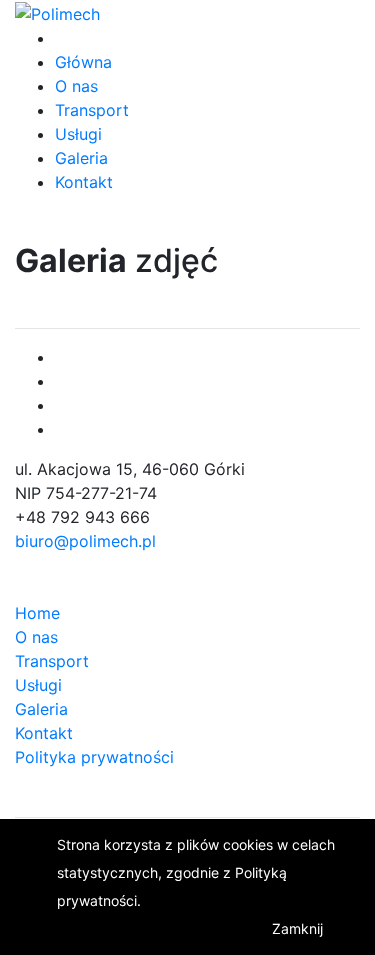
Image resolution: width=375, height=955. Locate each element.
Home (37, 613)
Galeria (81, 158)
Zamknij (297, 928)
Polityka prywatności (94, 757)
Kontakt (84, 182)
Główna (83, 62)
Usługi (78, 134)
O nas (76, 86)
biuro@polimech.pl (85, 541)
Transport (92, 110)
